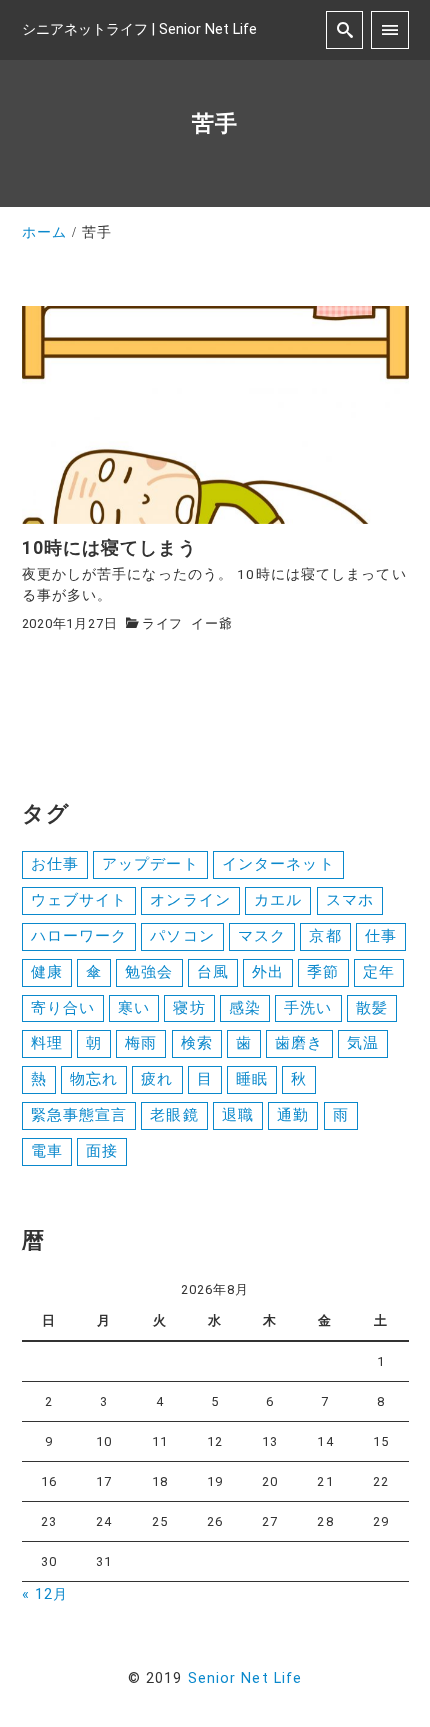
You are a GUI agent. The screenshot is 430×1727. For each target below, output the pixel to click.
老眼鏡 (174, 1115)
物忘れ (94, 1079)
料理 (47, 1043)
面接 (102, 1151)
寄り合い (63, 1008)
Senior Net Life (245, 1678)
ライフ (162, 623)
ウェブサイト (79, 900)
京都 (325, 936)
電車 (47, 1151)
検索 (197, 1043)
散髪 (372, 1008)
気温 (363, 1043)
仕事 (381, 936)
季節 (323, 972)
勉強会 (149, 972)
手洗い (308, 1008)
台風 (213, 972)
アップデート (150, 864)
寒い (134, 1008)
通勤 (293, 1115)
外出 (268, 972)
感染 (245, 1008)
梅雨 (141, 1043)
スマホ (350, 900)
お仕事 (55, 864)
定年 (379, 972)
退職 (238, 1115)
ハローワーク (79, 936)
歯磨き (299, 1043)
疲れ (157, 1079)
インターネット (278, 864)
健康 (47, 972)
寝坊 (189, 1008)
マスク (262, 936)
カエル (278, 900)
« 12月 (45, 1594)
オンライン (190, 900)
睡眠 (252, 1079)
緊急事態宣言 (79, 1115)
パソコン (182, 936)
